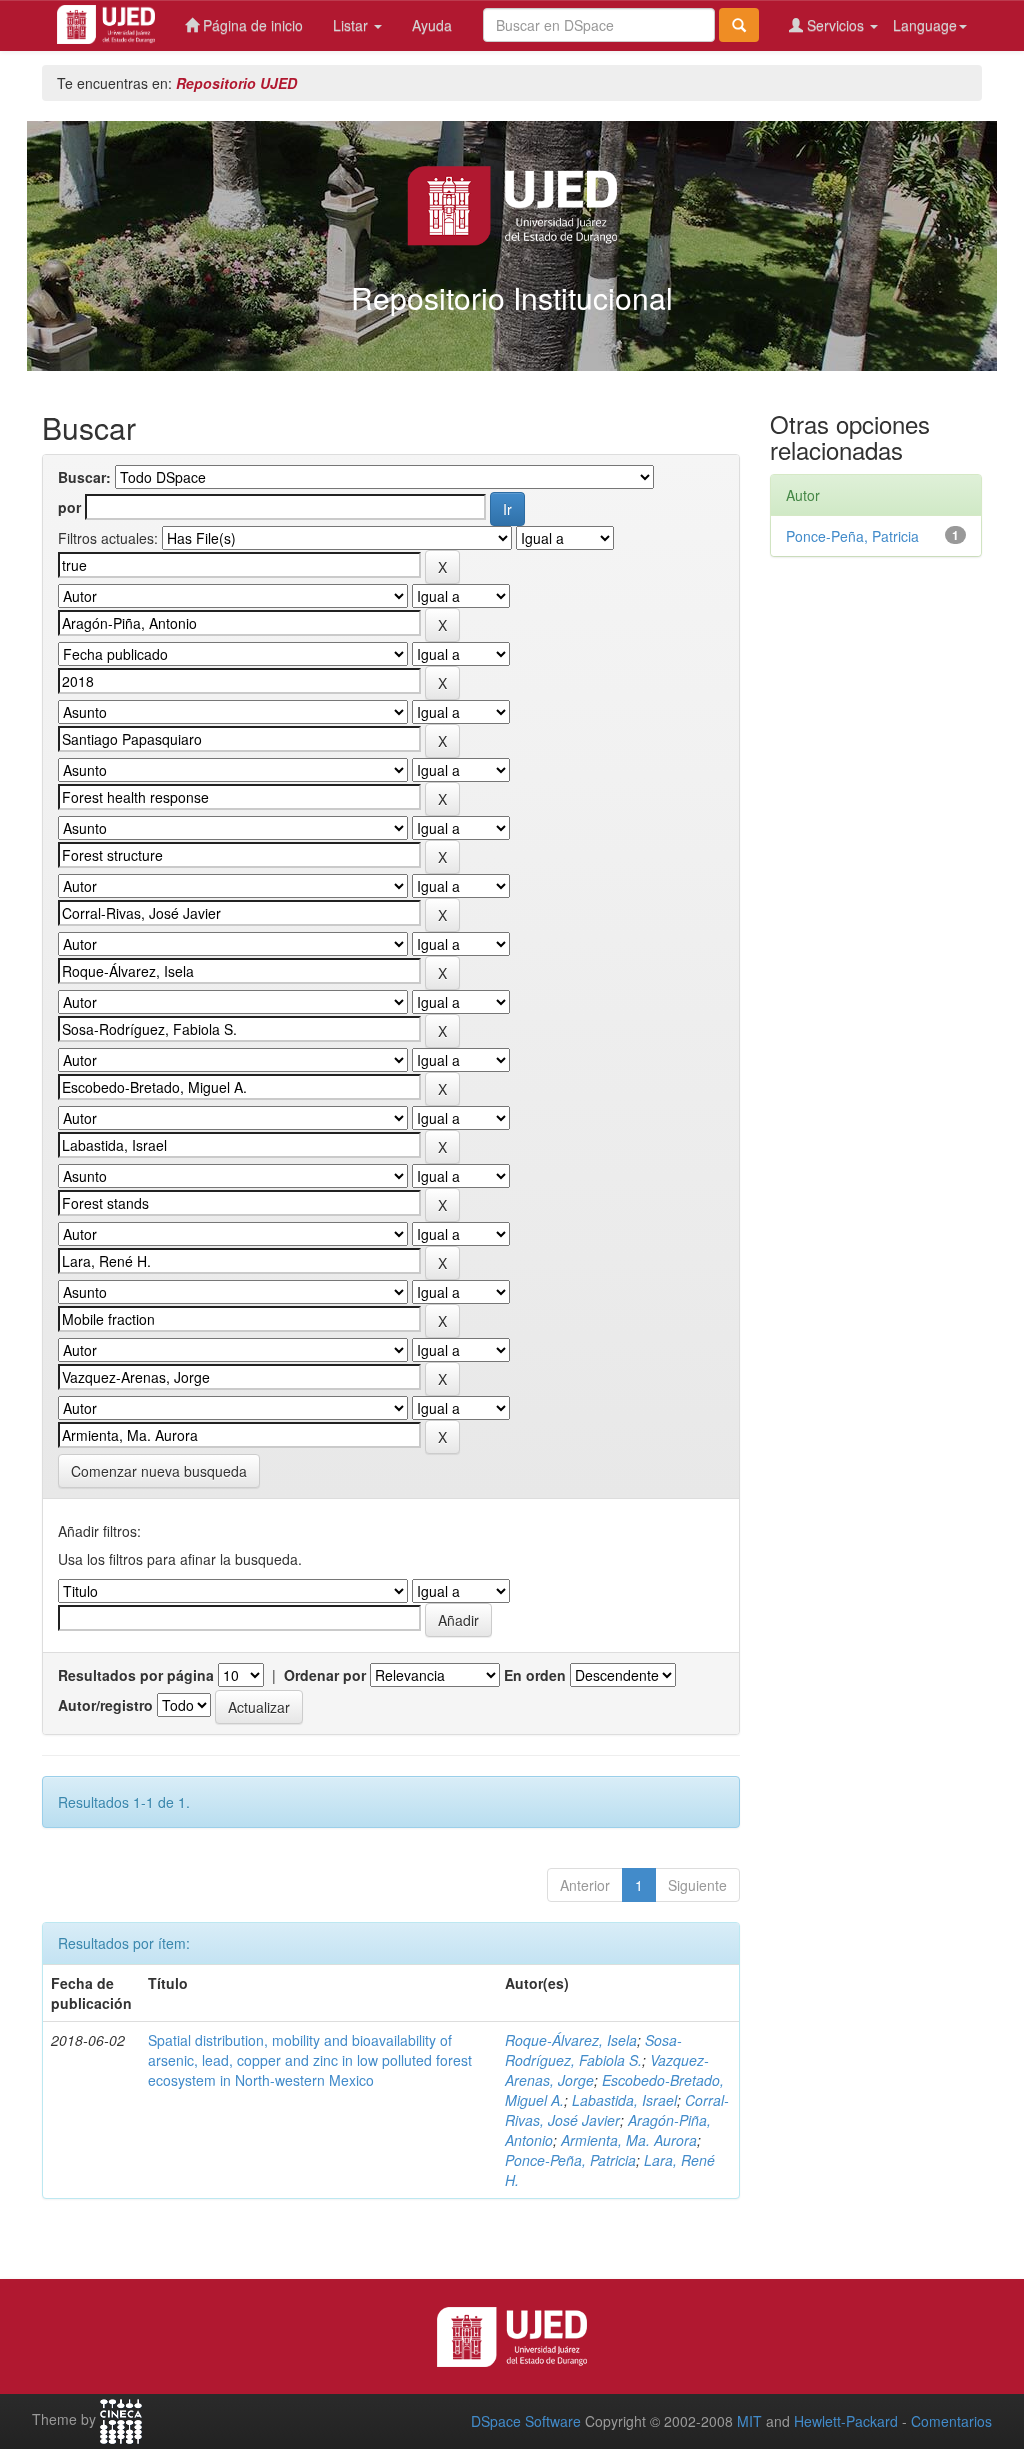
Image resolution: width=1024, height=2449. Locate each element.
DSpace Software (526, 2421)
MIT (749, 2421)
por (69, 507)
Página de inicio (251, 25)
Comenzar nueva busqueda (159, 1471)
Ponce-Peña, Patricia (570, 2160)
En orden (535, 1675)
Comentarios (951, 2421)
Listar (352, 25)
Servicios (835, 25)
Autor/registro (105, 1705)
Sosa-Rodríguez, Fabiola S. (593, 2050)
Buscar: (84, 477)
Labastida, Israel (624, 2100)
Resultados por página (136, 1675)
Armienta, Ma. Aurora (629, 2140)
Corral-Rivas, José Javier (617, 2110)
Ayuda (432, 25)
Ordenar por (325, 1675)
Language (925, 25)
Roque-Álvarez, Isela (571, 2040)
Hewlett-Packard (846, 2421)
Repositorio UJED (236, 83)
